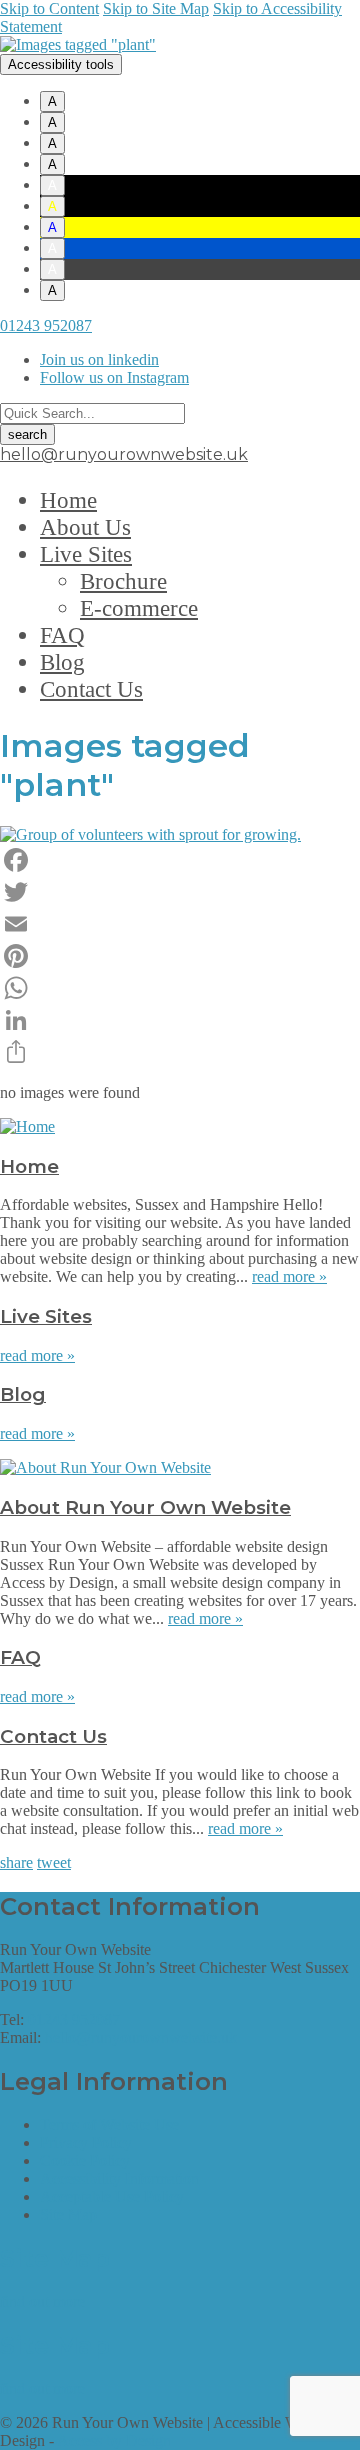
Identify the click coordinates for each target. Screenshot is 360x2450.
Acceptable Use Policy (112, 2196)
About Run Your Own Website (145, 1507)
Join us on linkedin (99, 359)
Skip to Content (49, 8)
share (16, 1862)
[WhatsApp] (180, 988)
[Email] (180, 924)
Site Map (68, 2214)
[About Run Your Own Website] (105, 1467)
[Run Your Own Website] (78, 44)
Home (68, 500)
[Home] (27, 1126)
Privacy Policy (86, 2142)
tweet (54, 1862)
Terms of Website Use (109, 2124)
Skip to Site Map (156, 8)
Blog (62, 662)
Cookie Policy (85, 2160)
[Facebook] (180, 860)
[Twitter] (180, 892)
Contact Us (91, 689)
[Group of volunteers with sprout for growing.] (150, 834)
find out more (42, 2301)
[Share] (180, 1052)
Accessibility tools (61, 64)
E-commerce (139, 608)
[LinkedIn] (180, 1020)
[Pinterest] (180, 956)
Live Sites (86, 554)
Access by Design (114, 2440)
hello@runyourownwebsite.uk (124, 454)
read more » (289, 1276)
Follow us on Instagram (114, 377)
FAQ (62, 635)
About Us (85, 527)
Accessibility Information (119, 2178)
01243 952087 (46, 325)
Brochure (123, 581)
